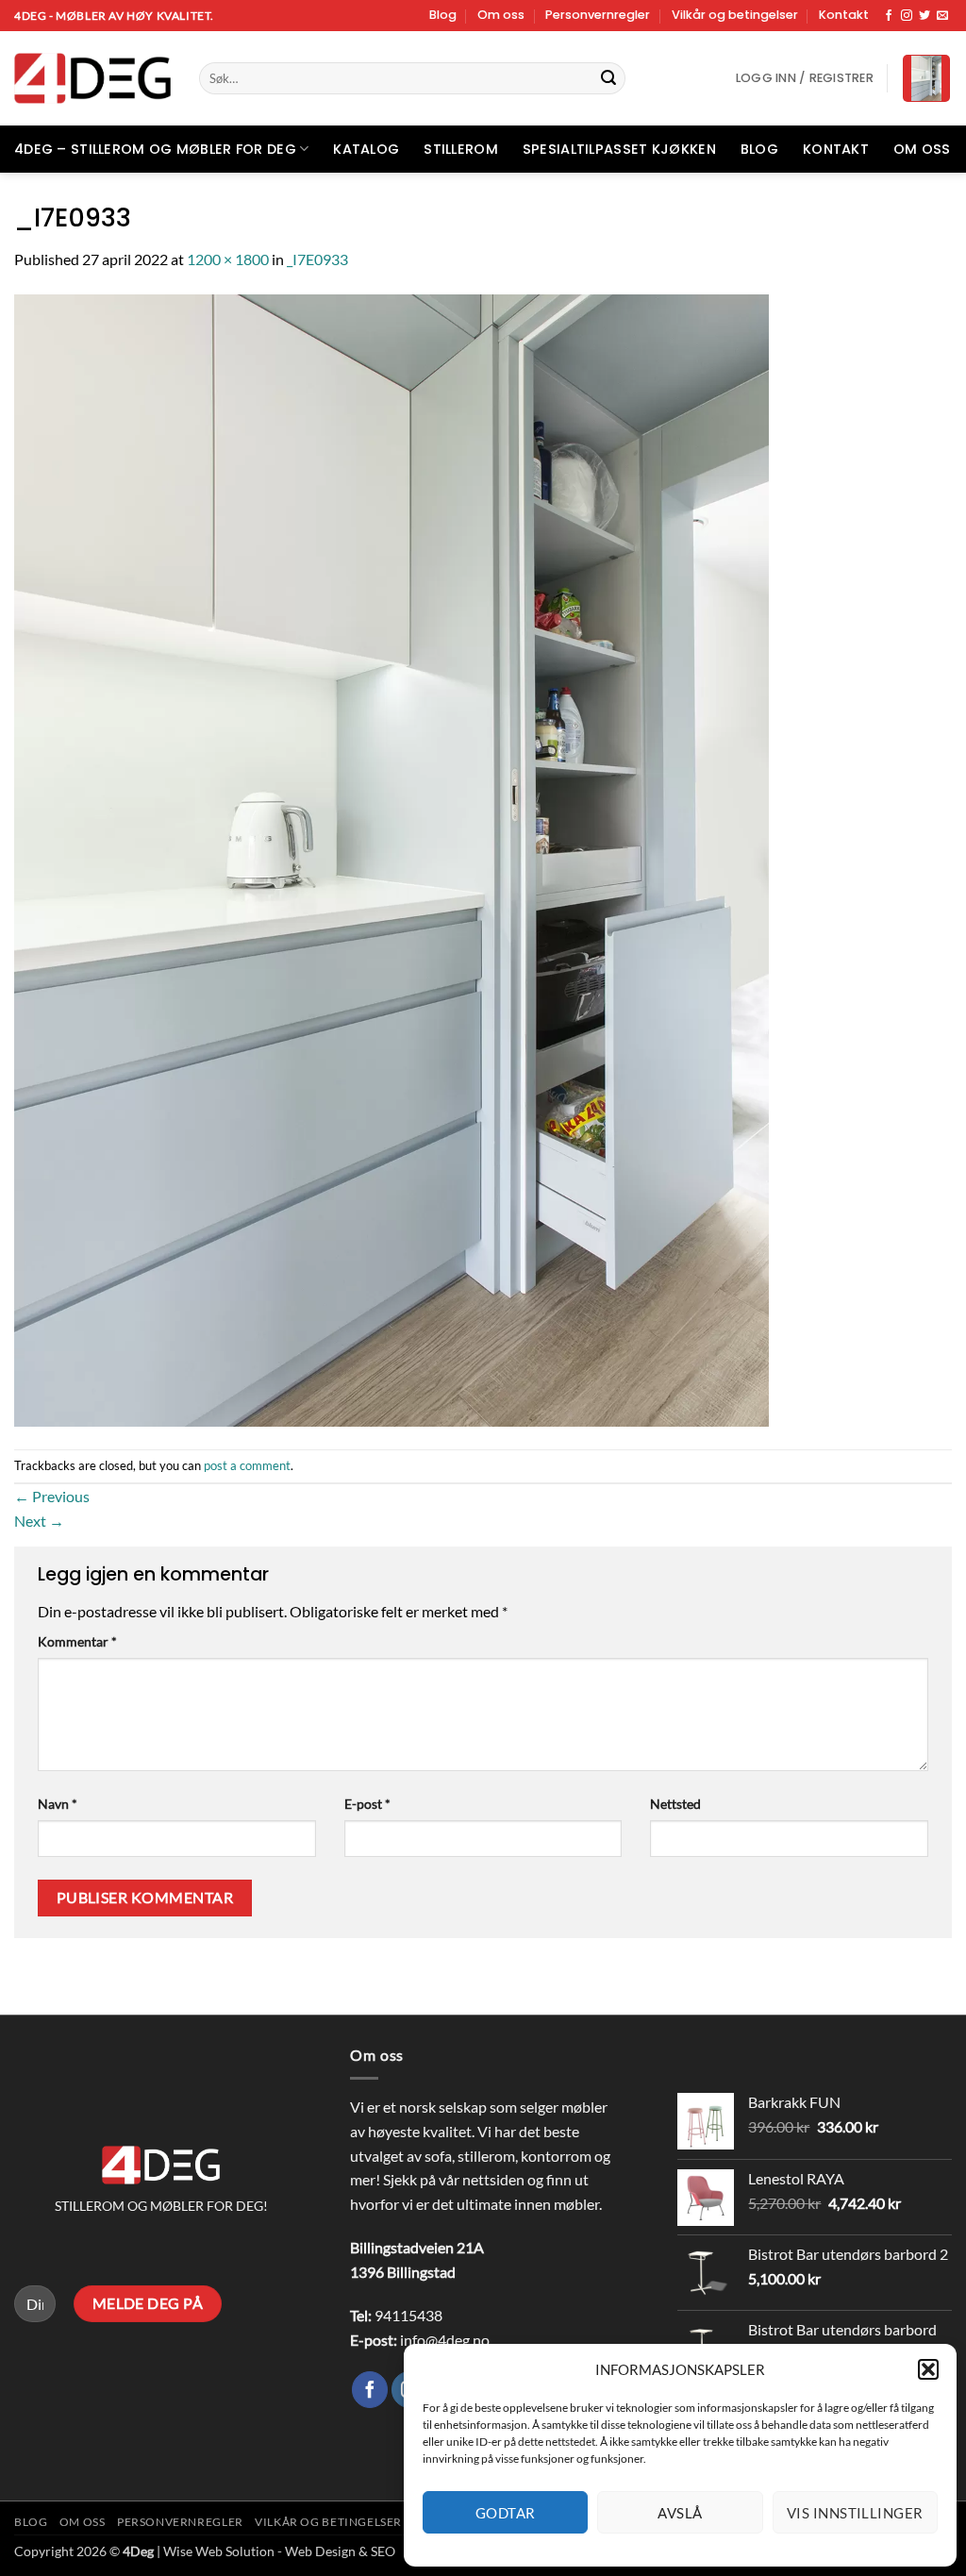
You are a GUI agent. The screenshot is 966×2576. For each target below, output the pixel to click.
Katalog (366, 149)
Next (39, 1521)
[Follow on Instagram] (907, 16)
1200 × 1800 (228, 259)
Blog (443, 15)
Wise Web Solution (219, 2551)
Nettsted (675, 1804)
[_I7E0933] (391, 858)
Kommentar (77, 1641)
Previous (52, 1496)
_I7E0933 (317, 259)
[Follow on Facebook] (889, 16)
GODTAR (506, 2513)
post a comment (247, 1465)
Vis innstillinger (855, 2513)
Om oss (501, 15)
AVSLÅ (680, 2513)
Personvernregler (598, 15)
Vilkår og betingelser (735, 15)
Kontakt (844, 15)
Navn (58, 1804)
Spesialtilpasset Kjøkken (619, 149)
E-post (367, 1804)
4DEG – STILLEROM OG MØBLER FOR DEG (155, 149)
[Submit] (608, 78)
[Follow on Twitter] (924, 16)
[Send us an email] (942, 16)
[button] (928, 2369)
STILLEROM (461, 149)
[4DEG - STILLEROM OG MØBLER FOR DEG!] (92, 79)
